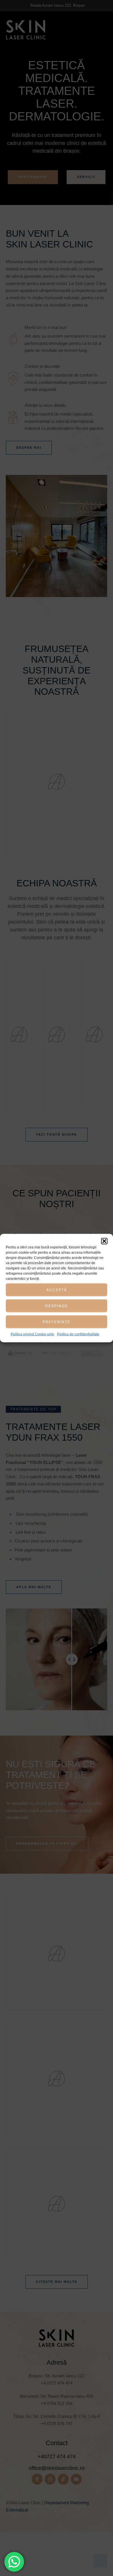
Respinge (57, 1306)
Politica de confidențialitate (78, 1334)
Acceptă (57, 1290)
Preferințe (57, 1322)
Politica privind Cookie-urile (32, 1334)
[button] (104, 1241)
